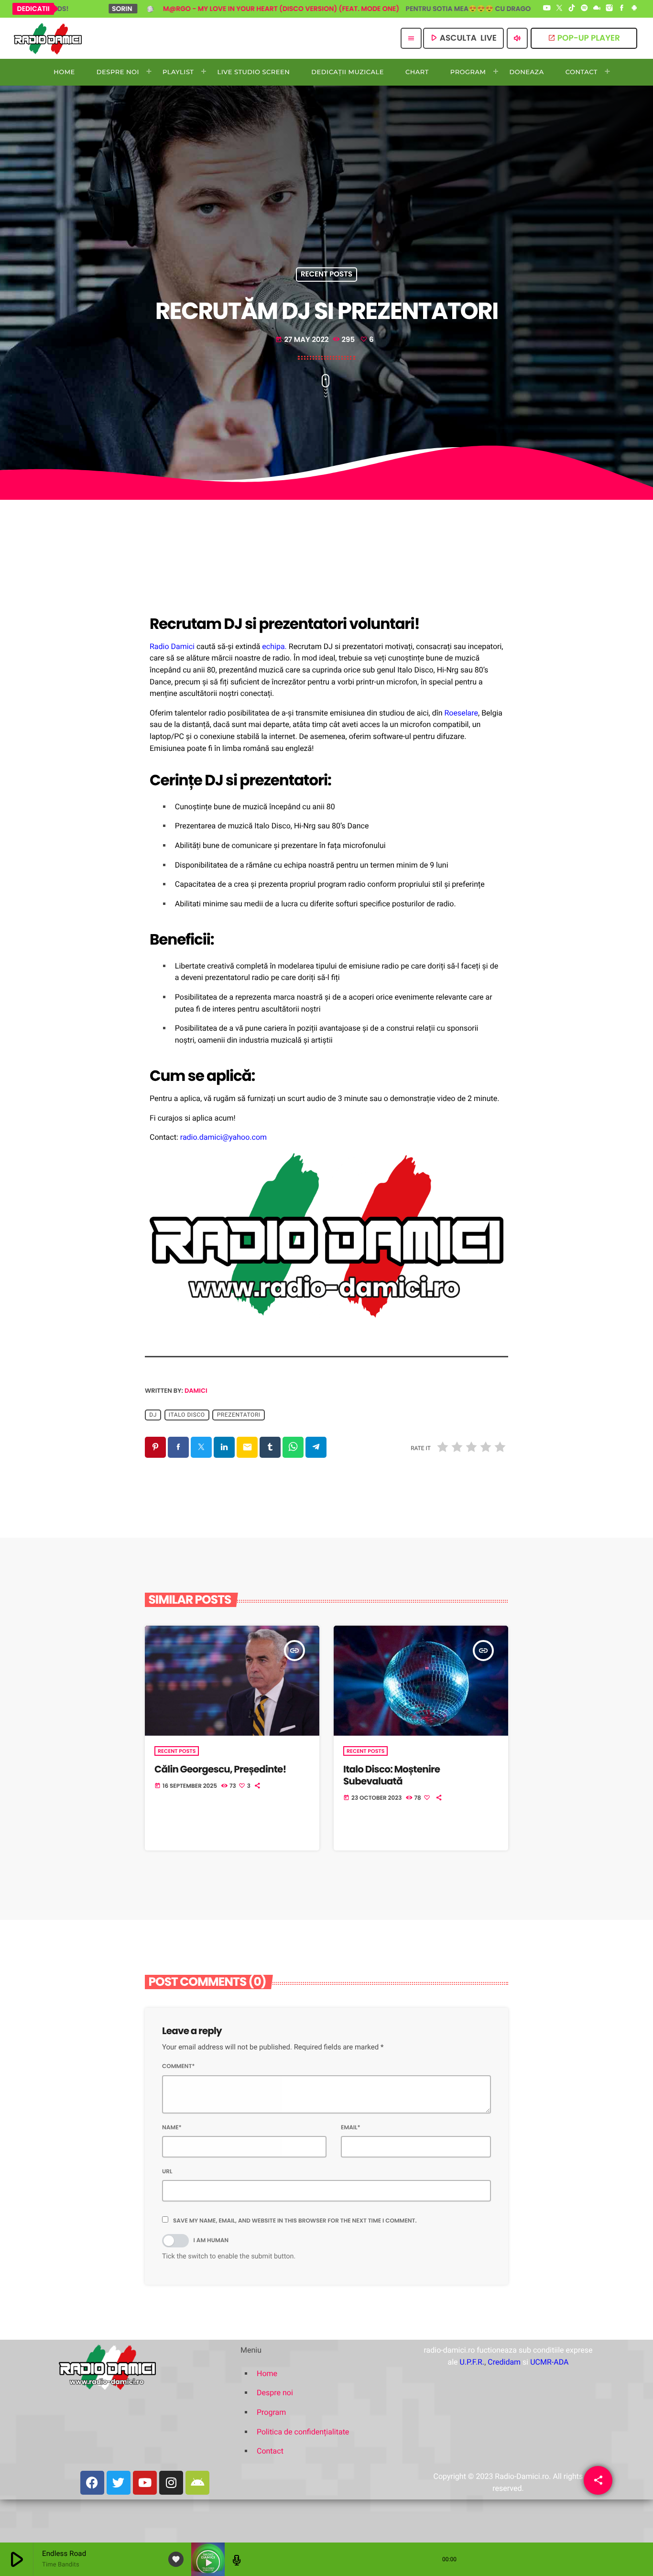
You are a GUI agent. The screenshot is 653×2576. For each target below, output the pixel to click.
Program (271, 2412)
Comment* (179, 2066)
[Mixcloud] (597, 9)
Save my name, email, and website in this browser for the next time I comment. (295, 2221)
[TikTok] (572, 9)
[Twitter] (119, 2483)
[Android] (634, 9)
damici (196, 1391)
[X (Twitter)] (559, 9)
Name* (172, 2128)
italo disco (187, 1415)
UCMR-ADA (549, 2362)
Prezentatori (239, 1415)
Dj (153, 1415)
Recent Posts (326, 275)
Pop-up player (584, 38)
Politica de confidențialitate (303, 2432)
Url (167, 2172)
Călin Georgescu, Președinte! (220, 1769)
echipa (273, 646)
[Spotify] (584, 9)
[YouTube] (547, 9)
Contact (270, 2451)
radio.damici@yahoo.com (223, 1137)
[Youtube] (145, 2483)
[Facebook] (622, 9)
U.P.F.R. (472, 2362)
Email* (351, 2128)
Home (267, 2373)
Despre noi (275, 2393)
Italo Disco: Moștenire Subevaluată (392, 1775)
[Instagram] (609, 9)
